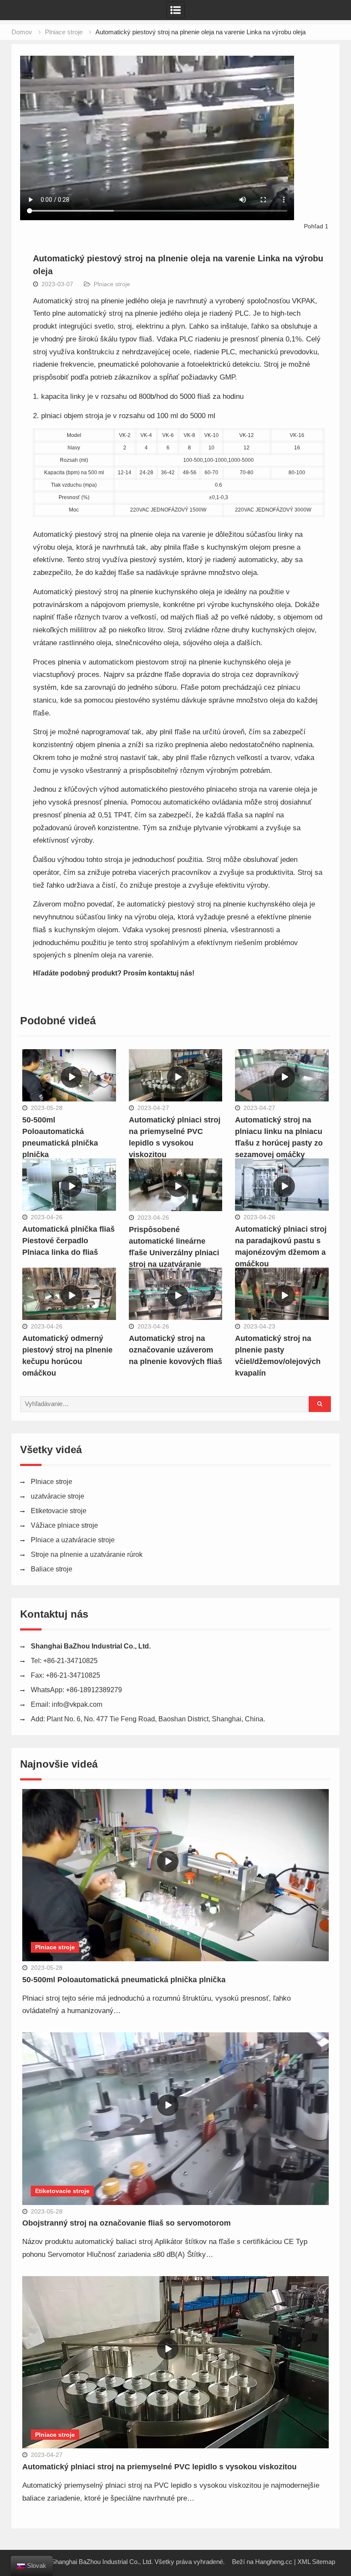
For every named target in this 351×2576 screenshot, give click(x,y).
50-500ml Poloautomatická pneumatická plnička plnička (124, 1980)
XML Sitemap (316, 2562)
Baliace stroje (52, 1569)
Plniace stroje (112, 284)
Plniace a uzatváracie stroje (73, 1540)
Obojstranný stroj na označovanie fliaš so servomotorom (126, 2223)
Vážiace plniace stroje (64, 1525)
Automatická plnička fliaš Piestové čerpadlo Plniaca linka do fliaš (68, 1241)
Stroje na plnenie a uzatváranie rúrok (87, 1554)
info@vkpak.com (77, 1704)
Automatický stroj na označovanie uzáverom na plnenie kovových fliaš (175, 1350)
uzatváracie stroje (58, 1496)
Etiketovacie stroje (59, 1511)
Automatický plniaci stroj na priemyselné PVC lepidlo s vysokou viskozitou (159, 2467)
